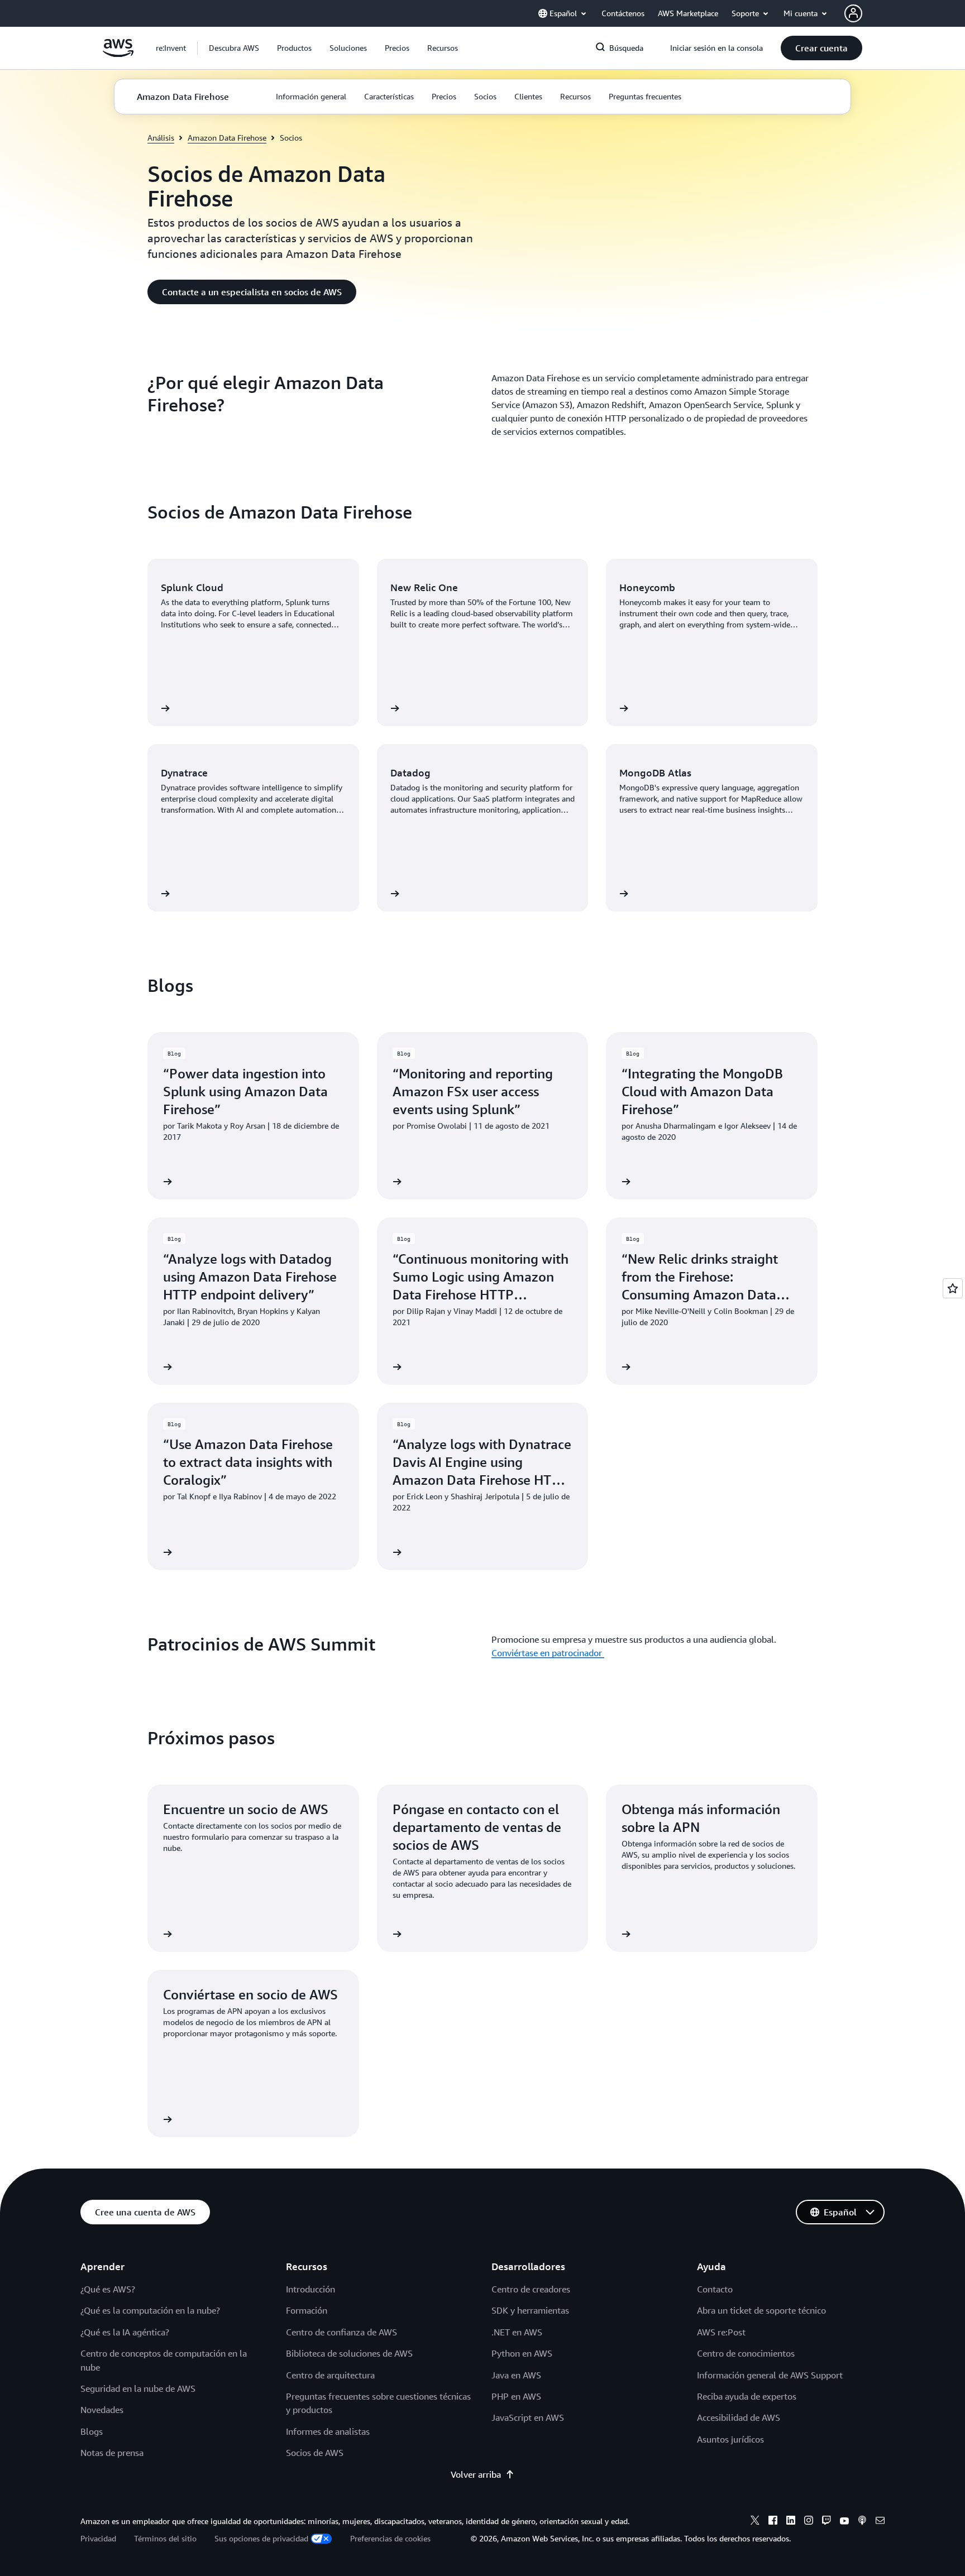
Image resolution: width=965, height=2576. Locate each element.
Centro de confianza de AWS (341, 2332)
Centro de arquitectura (330, 2375)
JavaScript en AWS (528, 2417)
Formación (307, 2310)
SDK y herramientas (530, 2310)
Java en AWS (516, 2375)
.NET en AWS (517, 2332)
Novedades (102, 2410)
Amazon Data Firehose (227, 138)
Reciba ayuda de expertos (747, 2396)
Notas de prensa (112, 2453)
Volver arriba (476, 2474)
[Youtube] (844, 2522)
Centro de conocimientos (746, 2353)
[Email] (880, 2522)
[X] (755, 2522)
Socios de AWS (315, 2453)
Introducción (310, 2289)
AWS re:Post (721, 2332)
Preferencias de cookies (390, 2538)
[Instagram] (809, 2522)
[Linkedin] (791, 2522)
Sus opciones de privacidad (261, 2538)
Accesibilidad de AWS (739, 2417)
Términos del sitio (165, 2538)
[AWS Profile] (853, 13)
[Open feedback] (953, 1288)
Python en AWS (522, 2353)
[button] (234, 48)
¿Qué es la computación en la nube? (150, 2310)
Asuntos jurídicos (730, 2439)
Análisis (161, 138)
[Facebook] (773, 2522)
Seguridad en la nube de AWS (138, 2388)
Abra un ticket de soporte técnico (761, 2310)
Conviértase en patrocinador (548, 1653)
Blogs (92, 2431)
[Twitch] (827, 2522)
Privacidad (98, 2538)
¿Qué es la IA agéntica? (125, 2332)
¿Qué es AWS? (108, 2289)
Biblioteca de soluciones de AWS (349, 2353)
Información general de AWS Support (770, 2375)
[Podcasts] (862, 2522)
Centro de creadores (531, 2289)
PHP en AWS (516, 2396)
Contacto (715, 2289)
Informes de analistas (328, 2431)
